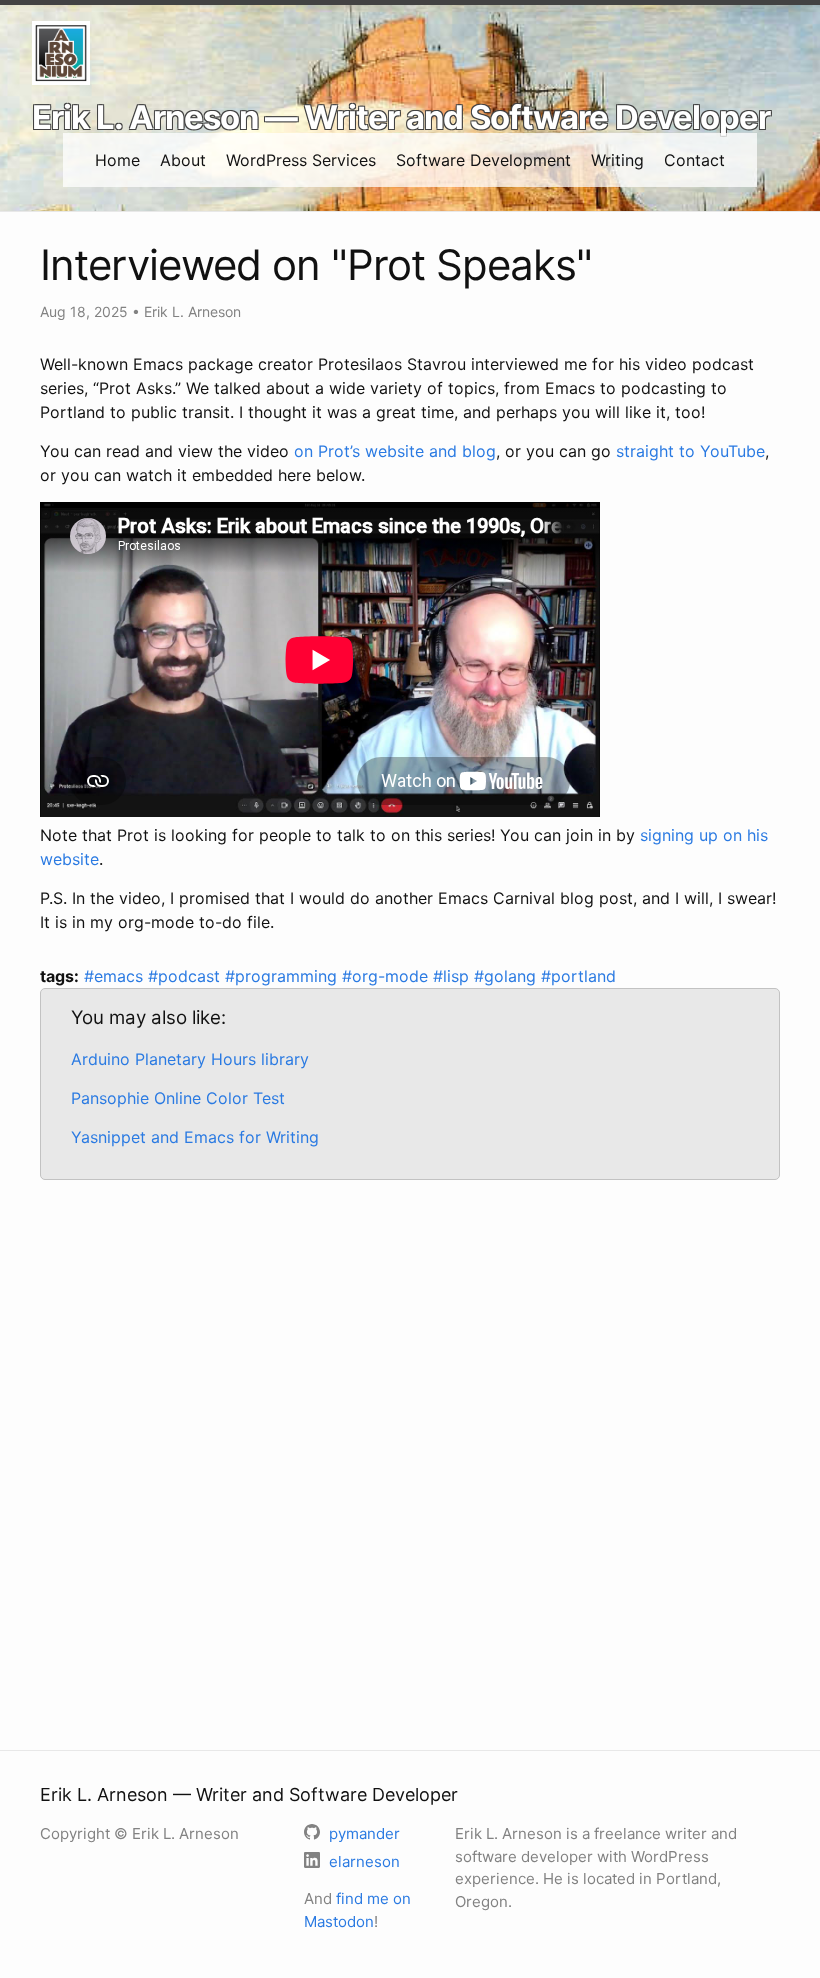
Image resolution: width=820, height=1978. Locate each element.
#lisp (453, 976)
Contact (694, 160)
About (183, 160)
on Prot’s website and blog (395, 451)
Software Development (483, 160)
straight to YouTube (690, 451)
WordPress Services (301, 160)
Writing (617, 160)
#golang (507, 976)
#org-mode (387, 976)
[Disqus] (410, 1454)
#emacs (116, 976)
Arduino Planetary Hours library (190, 1059)
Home (117, 160)
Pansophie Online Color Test (178, 1098)
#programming (283, 976)
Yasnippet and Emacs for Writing (195, 1137)
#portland (578, 976)
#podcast (186, 976)
